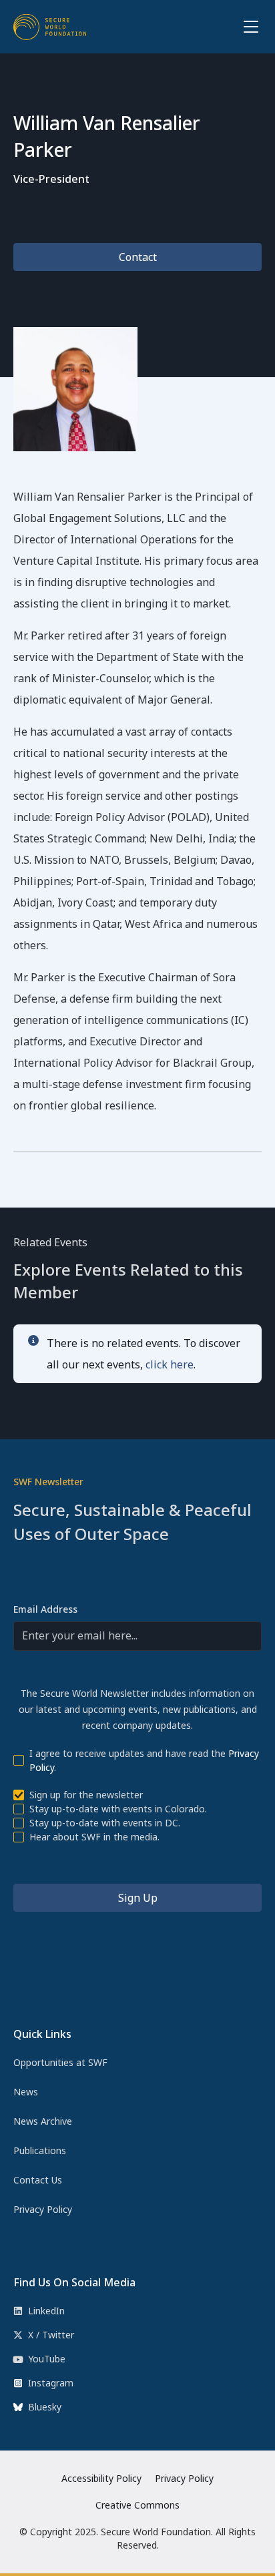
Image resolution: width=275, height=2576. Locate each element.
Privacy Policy (184, 2478)
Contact (138, 257)
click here (170, 1364)
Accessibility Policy (101, 2478)
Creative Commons (137, 2505)
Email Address (45, 1609)
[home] (50, 27)
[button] (248, 27)
